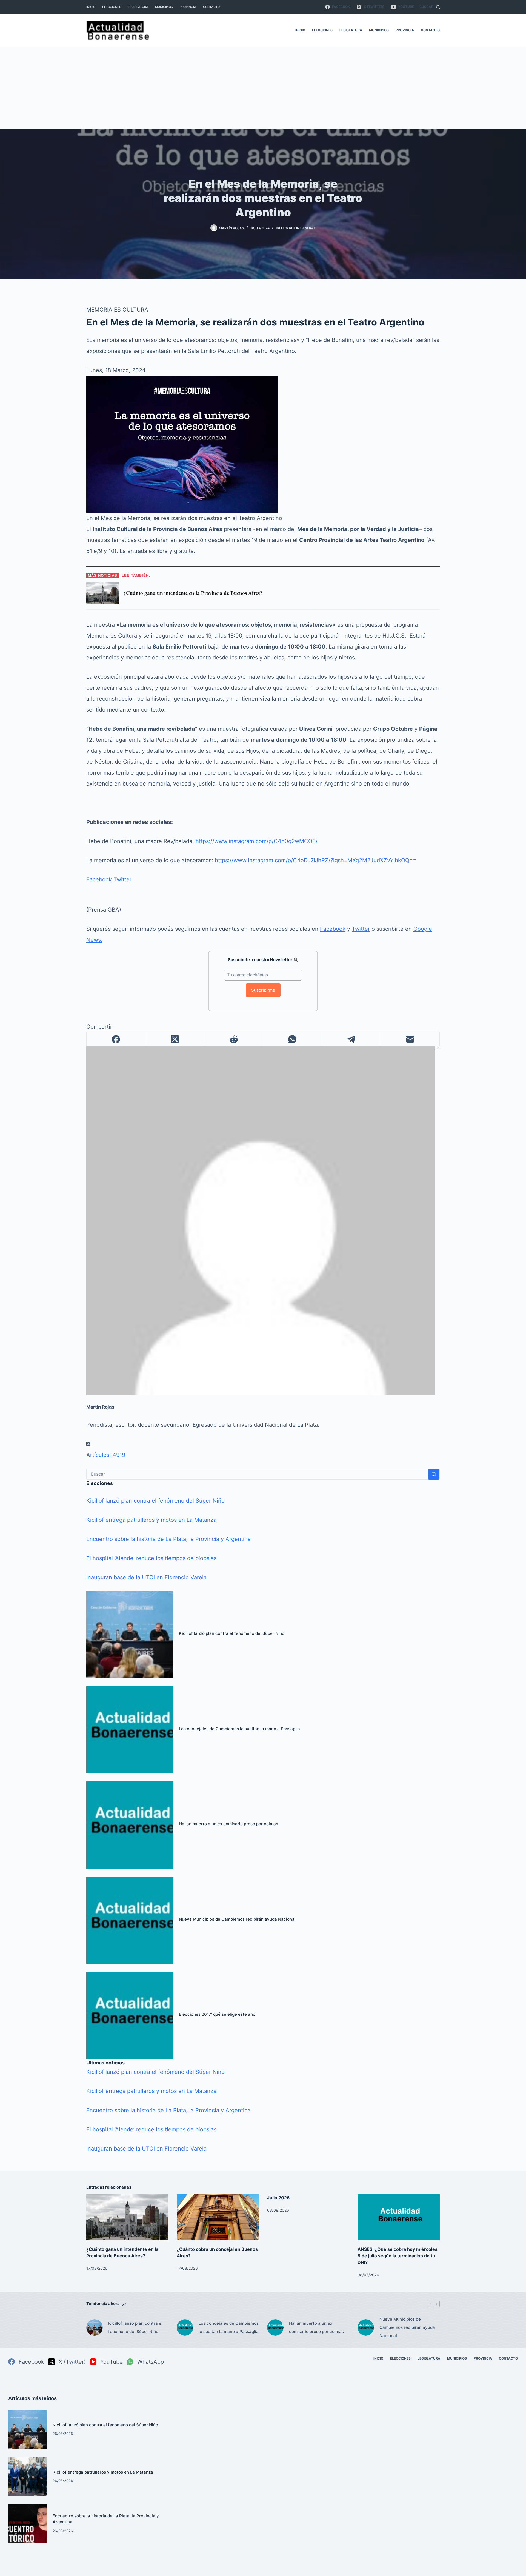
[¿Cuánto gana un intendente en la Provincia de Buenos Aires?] (127, 2217)
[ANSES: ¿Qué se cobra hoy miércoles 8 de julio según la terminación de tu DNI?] (399, 2217)
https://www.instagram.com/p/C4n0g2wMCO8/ (257, 841)
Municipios (164, 7)
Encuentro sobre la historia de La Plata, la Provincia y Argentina (168, 1539)
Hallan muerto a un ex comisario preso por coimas (228, 1824)
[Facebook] (116, 1039)
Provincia (188, 7)
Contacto (211, 7)
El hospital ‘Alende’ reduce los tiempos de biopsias (151, 1558)
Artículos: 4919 (106, 1455)
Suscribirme (263, 990)
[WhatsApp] (292, 1039)
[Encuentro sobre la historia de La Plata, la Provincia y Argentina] (28, 2524)
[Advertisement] (263, 88)
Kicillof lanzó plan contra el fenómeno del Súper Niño (155, 1501)
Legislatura (138, 7)
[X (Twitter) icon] (88, 1444)
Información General (296, 228)
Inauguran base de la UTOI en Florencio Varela (146, 1577)
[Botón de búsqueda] (434, 1474)
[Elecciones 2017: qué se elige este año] (130, 2015)
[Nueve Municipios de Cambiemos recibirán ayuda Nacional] (130, 1920)
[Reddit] (234, 1039)
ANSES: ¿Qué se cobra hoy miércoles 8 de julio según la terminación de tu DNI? (398, 2256)
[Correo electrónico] (410, 1039)
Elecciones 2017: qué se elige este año (217, 2014)
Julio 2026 (278, 2198)
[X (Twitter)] (175, 1039)
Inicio (91, 7)
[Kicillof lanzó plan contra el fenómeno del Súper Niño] (130, 1635)
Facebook (99, 879)
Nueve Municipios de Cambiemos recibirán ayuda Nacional (237, 1919)
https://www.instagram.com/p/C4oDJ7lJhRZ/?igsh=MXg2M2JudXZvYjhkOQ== (316, 860)
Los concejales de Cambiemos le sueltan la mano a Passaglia (239, 1729)
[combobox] (258, 1474)
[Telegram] (351, 1039)
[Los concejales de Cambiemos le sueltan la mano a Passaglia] (130, 1730)
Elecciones (112, 7)
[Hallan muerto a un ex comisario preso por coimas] (130, 1825)
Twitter (122, 879)
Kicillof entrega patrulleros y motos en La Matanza (151, 1520)
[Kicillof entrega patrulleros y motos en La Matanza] (28, 2477)
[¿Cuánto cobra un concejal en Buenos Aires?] (218, 2217)
